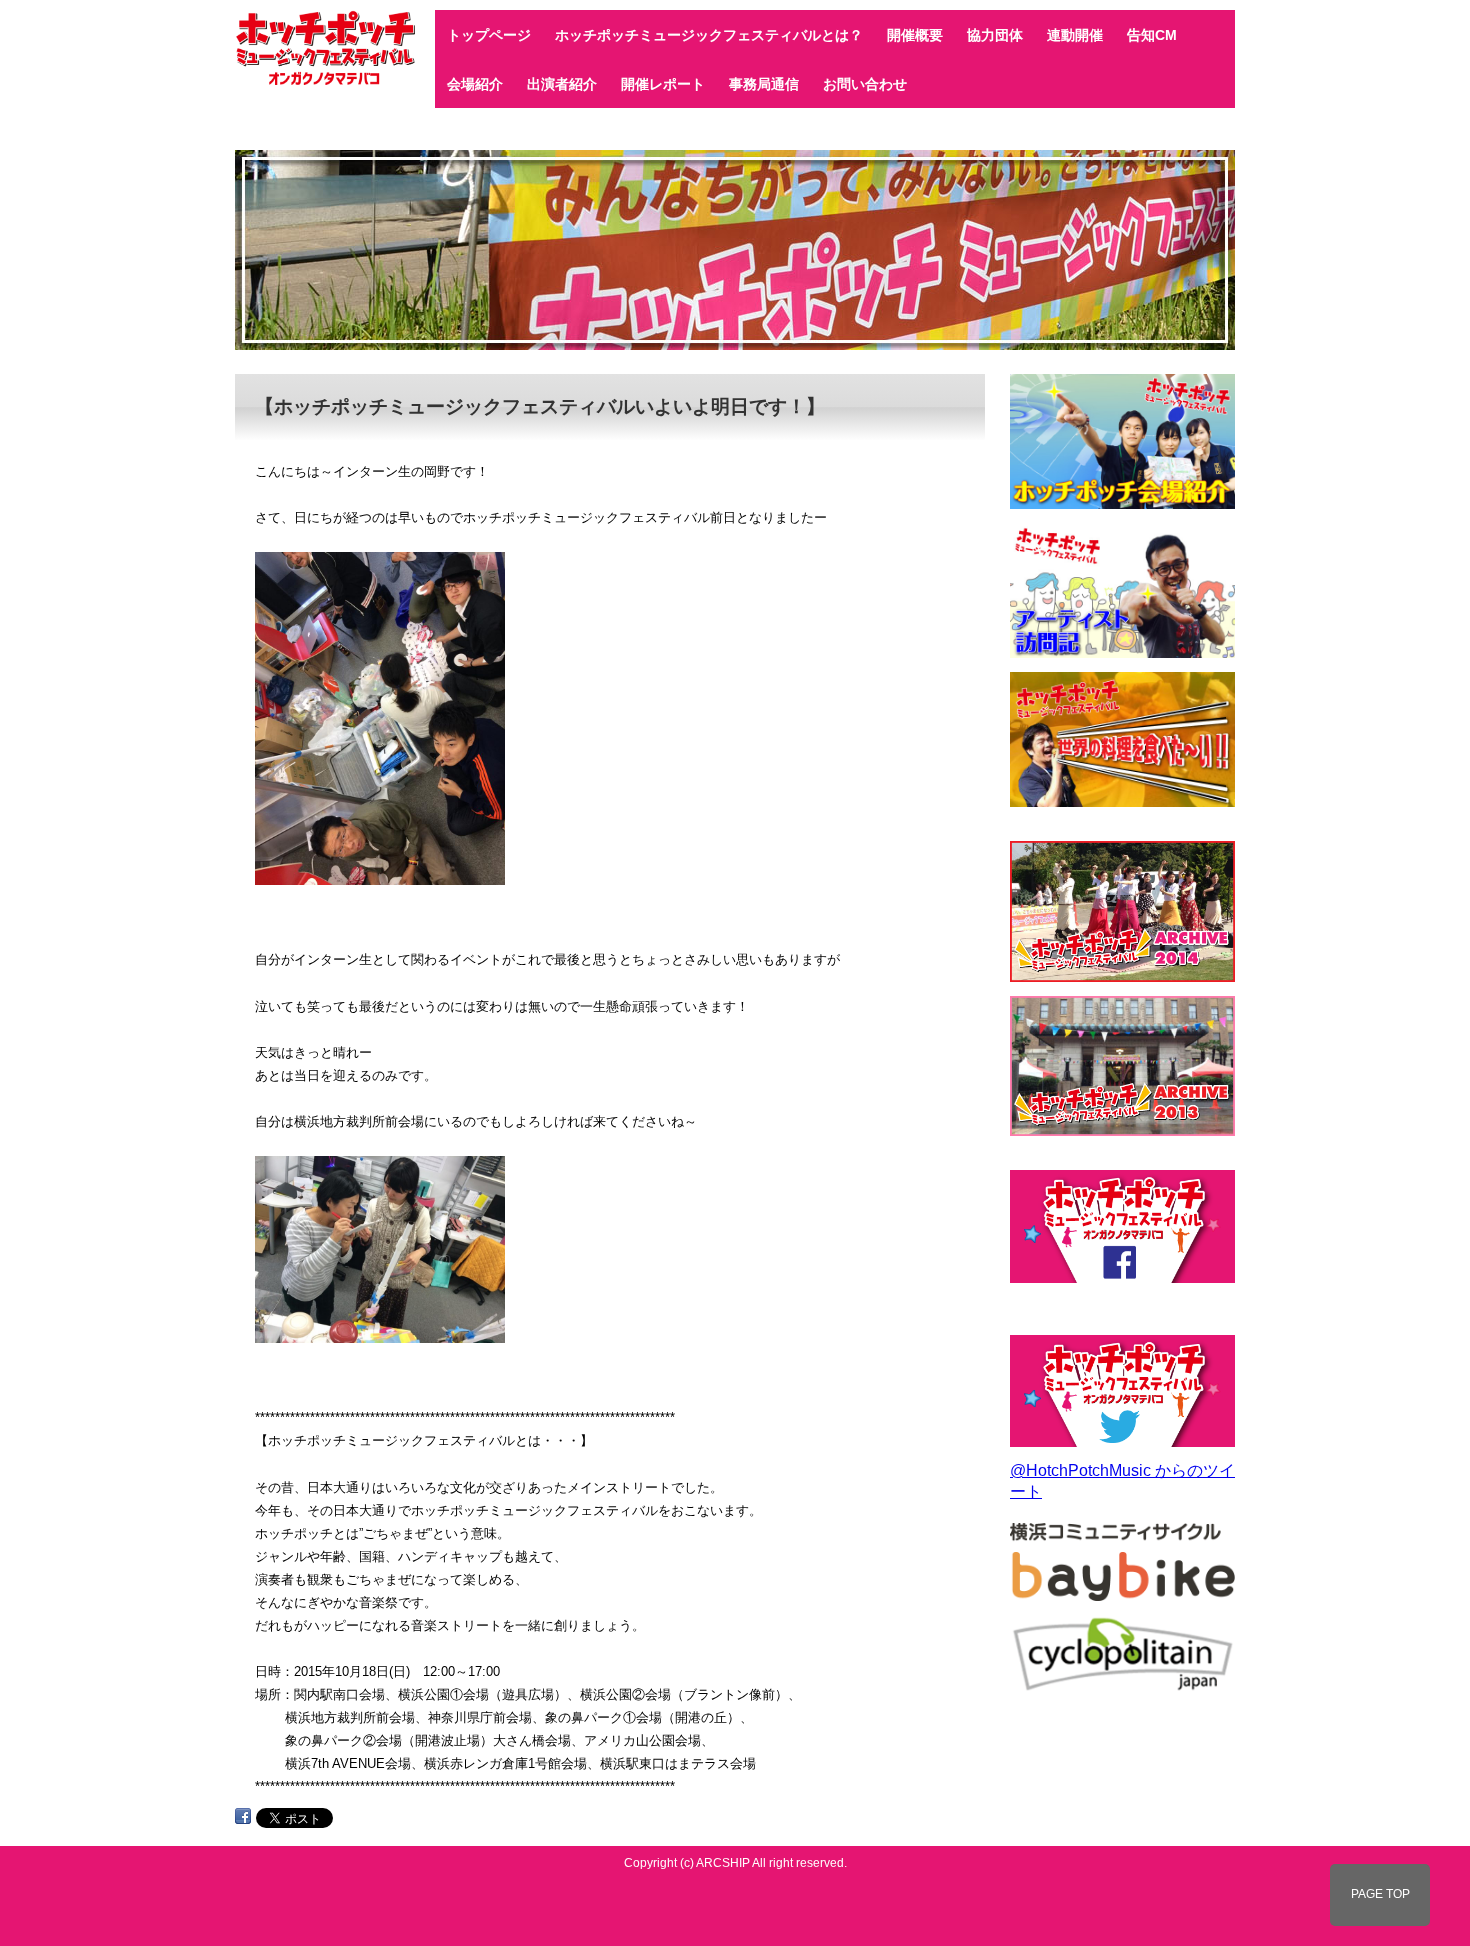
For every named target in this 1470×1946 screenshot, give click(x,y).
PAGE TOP (1380, 1894)
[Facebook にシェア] (243, 1816)
